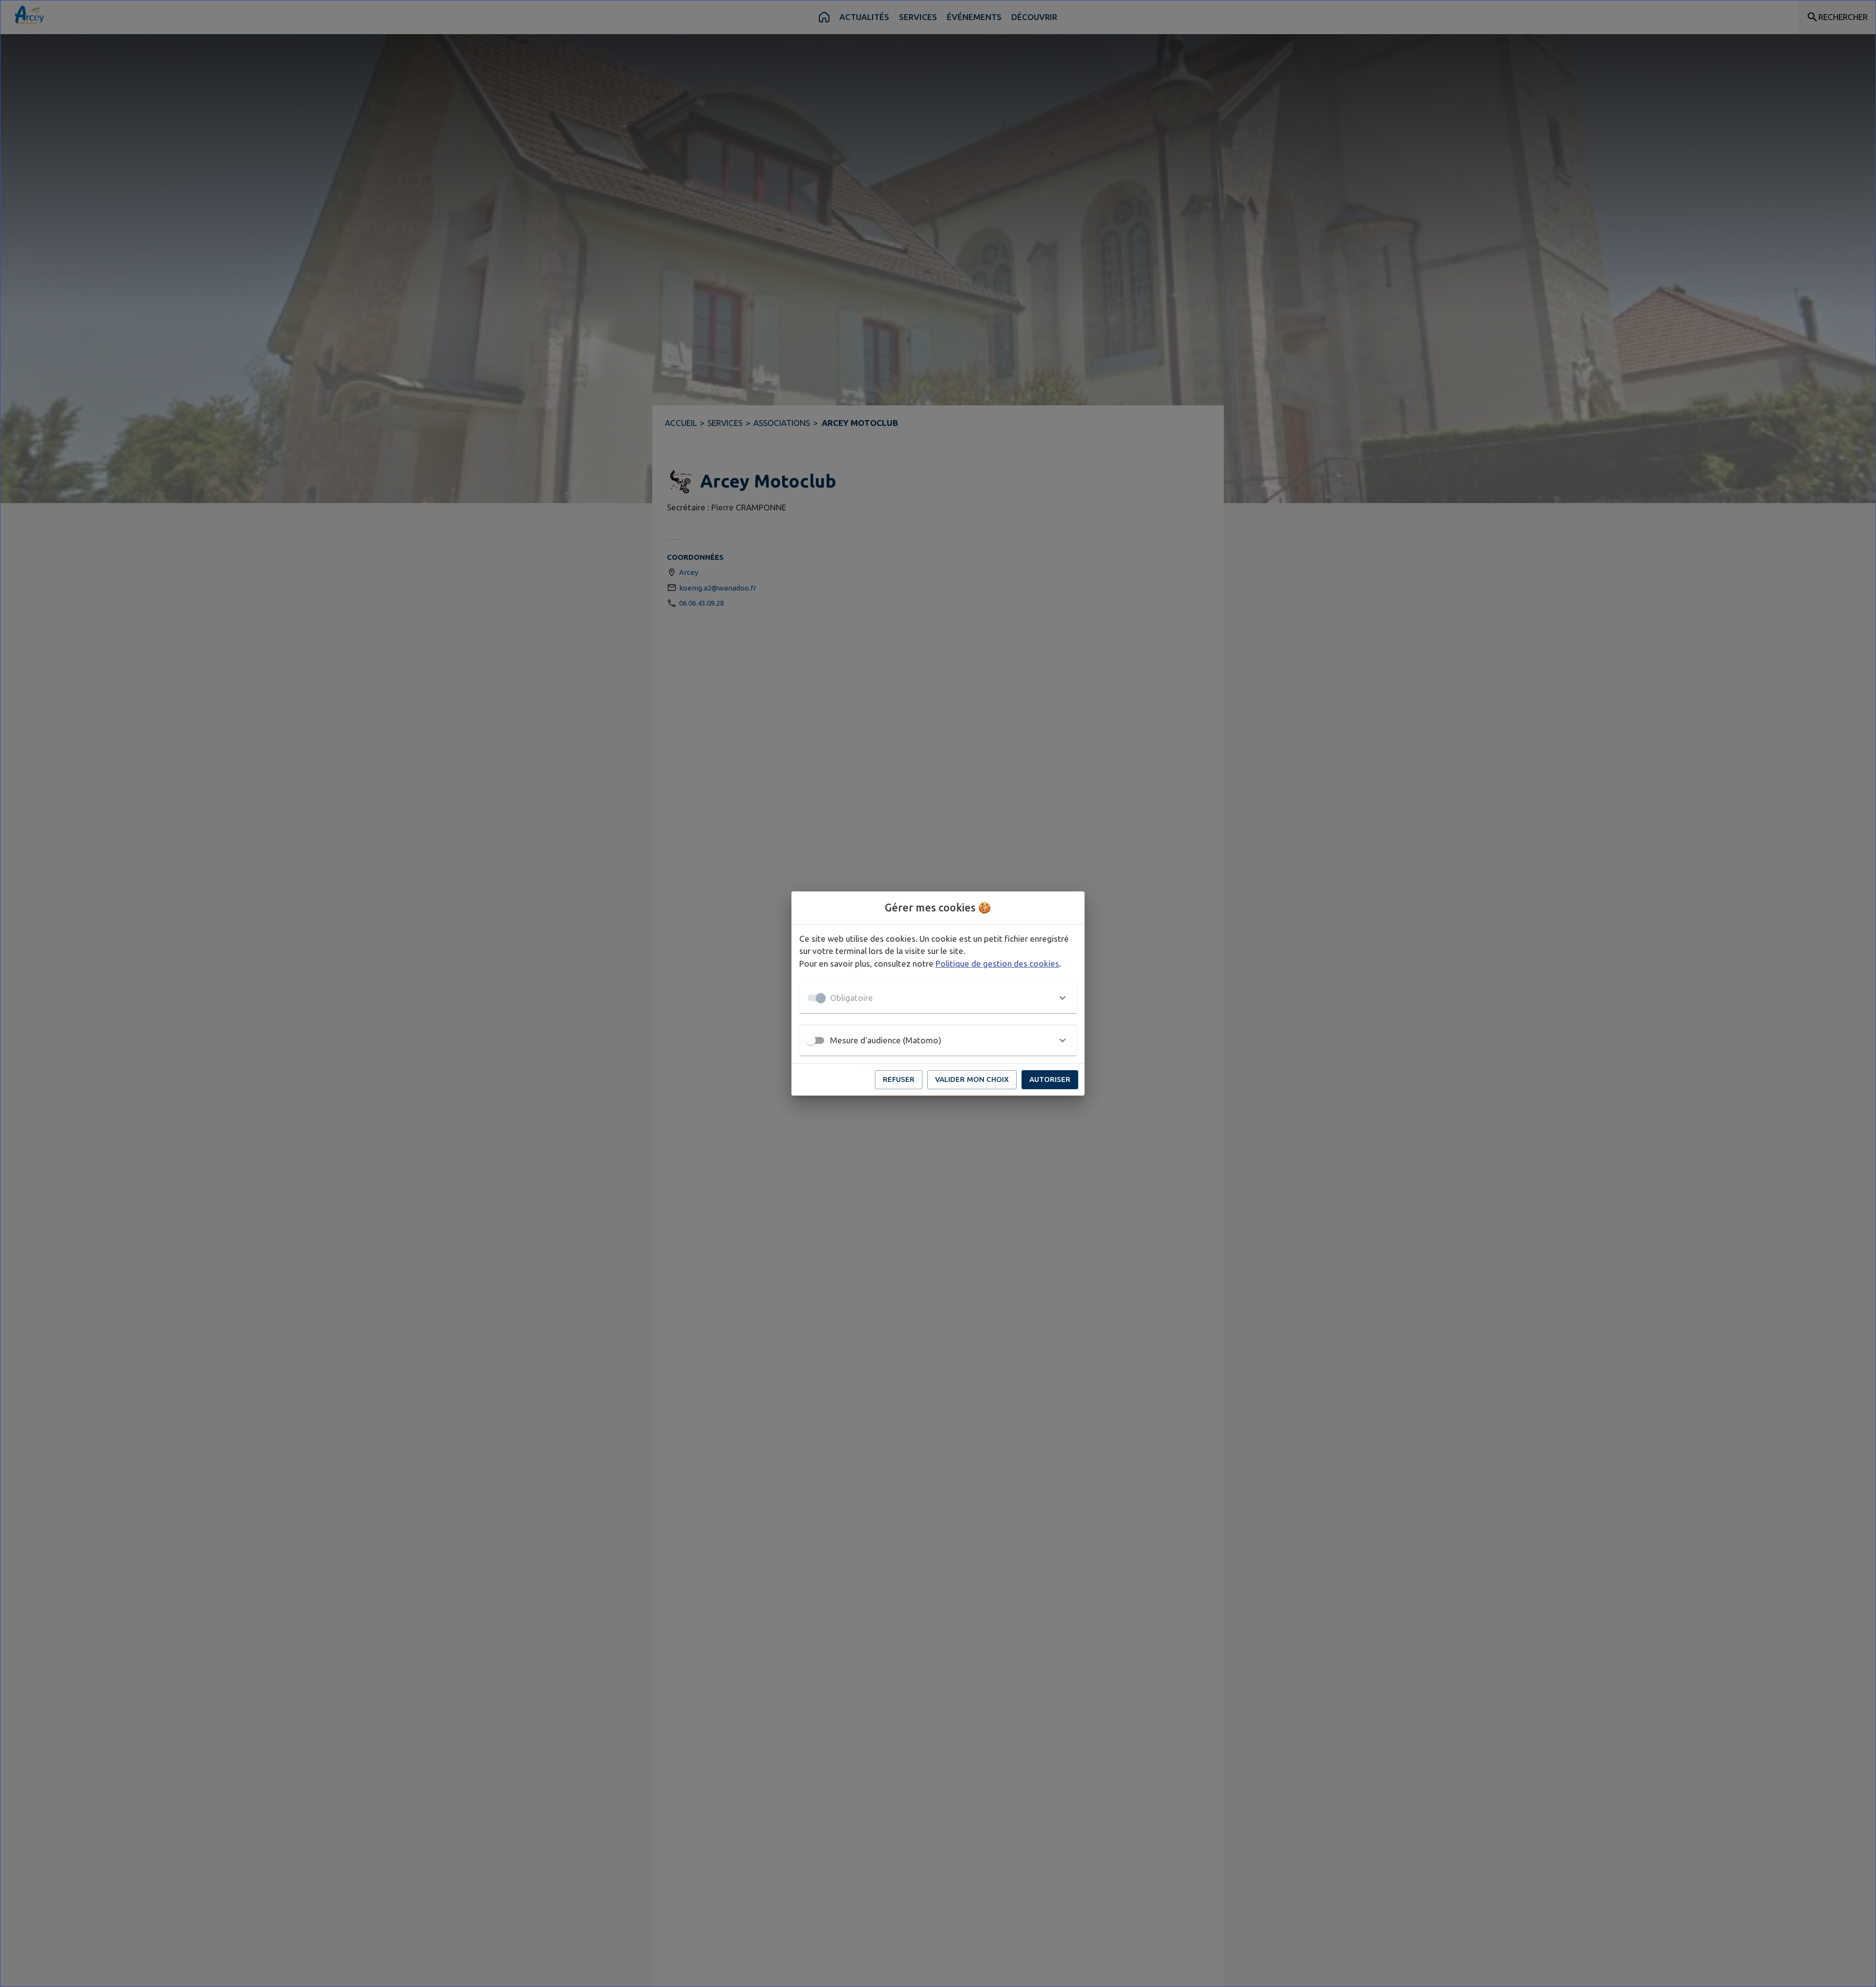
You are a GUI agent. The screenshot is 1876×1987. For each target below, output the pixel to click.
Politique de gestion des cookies (997, 963)
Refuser (899, 1079)
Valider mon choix (972, 1079)
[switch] (811, 1040)
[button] (938, 998)
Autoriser (1050, 1079)
